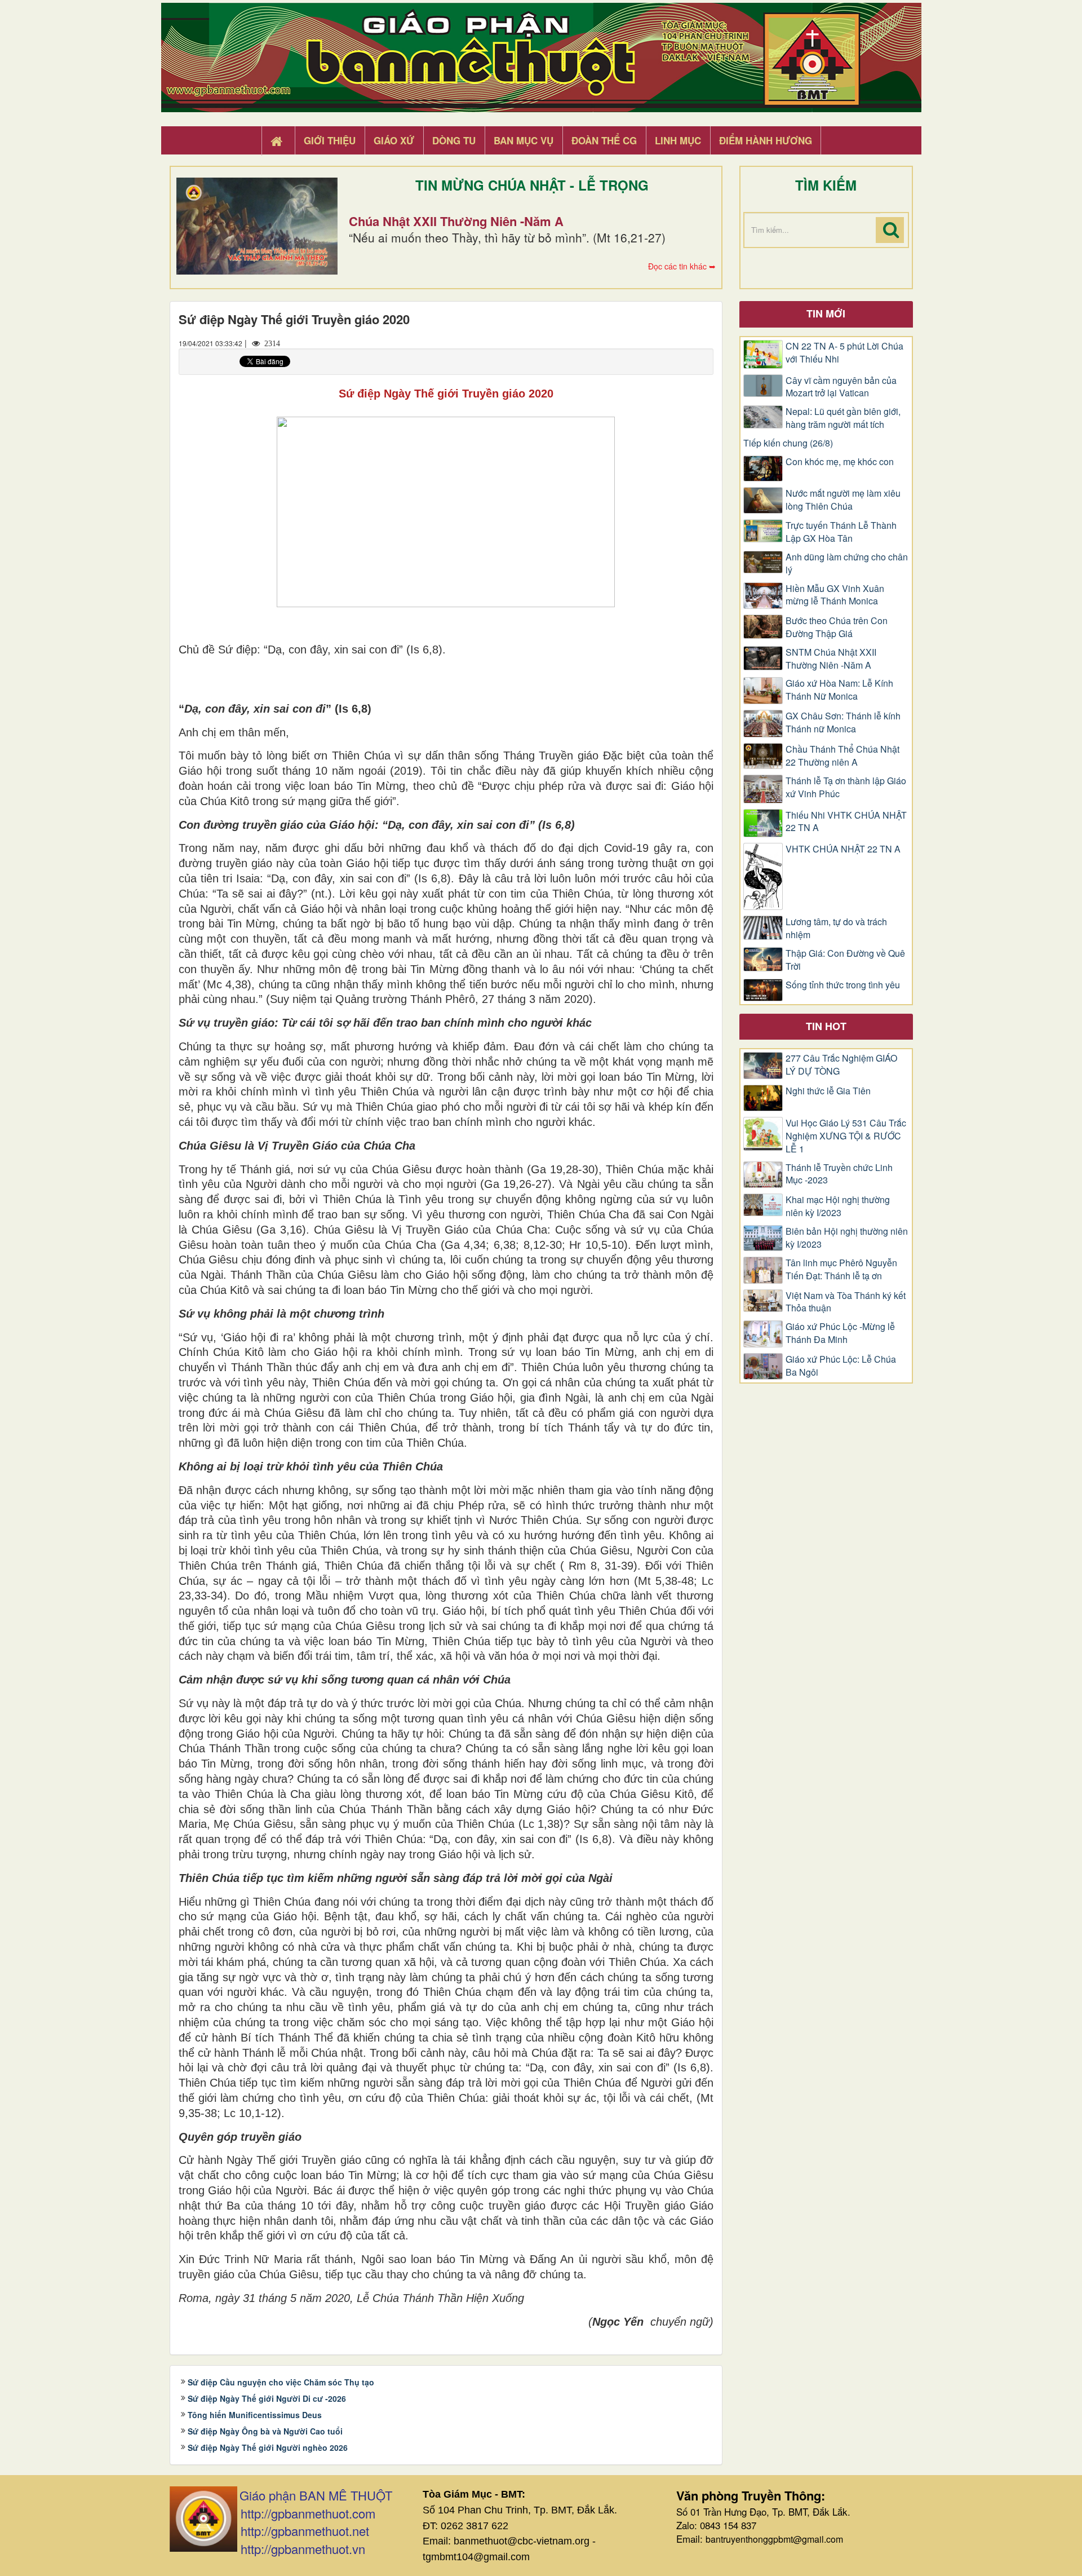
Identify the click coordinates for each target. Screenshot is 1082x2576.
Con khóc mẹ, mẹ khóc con (840, 462)
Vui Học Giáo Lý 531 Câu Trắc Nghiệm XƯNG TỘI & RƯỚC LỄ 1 (846, 1136)
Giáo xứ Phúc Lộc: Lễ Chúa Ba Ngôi (841, 1366)
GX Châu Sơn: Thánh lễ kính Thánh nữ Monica (843, 723)
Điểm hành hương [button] (766, 140)
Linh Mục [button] (678, 140)
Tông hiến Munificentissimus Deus (255, 2415)
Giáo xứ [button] (394, 140)
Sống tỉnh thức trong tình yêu (843, 985)
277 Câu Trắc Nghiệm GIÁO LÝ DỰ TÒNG (841, 1065)
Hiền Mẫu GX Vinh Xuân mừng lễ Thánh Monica (835, 595)
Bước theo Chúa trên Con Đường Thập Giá (837, 627)
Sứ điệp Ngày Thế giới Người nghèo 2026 (268, 2447)
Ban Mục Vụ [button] (524, 140)
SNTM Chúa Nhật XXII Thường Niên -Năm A (831, 659)
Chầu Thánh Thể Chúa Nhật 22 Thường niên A (842, 756)
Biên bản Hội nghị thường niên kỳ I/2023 (847, 1238)
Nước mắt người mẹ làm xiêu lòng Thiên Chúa (843, 500)
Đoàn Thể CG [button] (604, 140)
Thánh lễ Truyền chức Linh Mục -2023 (839, 1174)
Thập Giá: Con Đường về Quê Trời (845, 960)
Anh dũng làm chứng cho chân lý (847, 564)
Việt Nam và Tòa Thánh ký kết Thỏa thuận (846, 1302)
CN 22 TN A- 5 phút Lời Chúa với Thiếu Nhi (844, 353)
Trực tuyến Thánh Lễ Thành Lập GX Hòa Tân (841, 532)
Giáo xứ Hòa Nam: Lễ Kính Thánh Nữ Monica (839, 690)
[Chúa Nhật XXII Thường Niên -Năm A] (257, 226)
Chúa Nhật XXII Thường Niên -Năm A (456, 221)
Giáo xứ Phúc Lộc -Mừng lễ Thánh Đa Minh (840, 1333)
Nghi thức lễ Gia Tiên (828, 1091)
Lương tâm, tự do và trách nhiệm (836, 928)
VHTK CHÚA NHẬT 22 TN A (843, 849)
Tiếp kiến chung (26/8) (788, 443)
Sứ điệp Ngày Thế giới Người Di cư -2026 (267, 2398)
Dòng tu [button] (454, 140)
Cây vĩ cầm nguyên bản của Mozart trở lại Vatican (841, 387)
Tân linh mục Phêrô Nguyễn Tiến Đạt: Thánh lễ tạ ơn (841, 1269)
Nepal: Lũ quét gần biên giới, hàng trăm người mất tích (843, 418)
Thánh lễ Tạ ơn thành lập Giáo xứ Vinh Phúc (846, 787)
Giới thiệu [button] (330, 140)
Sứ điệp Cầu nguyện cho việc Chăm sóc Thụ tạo (281, 2382)
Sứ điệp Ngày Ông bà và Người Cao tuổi (265, 2431)
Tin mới (826, 313)
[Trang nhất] (278, 141)
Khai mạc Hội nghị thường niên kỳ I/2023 (838, 1206)
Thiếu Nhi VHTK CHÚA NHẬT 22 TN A (846, 822)
